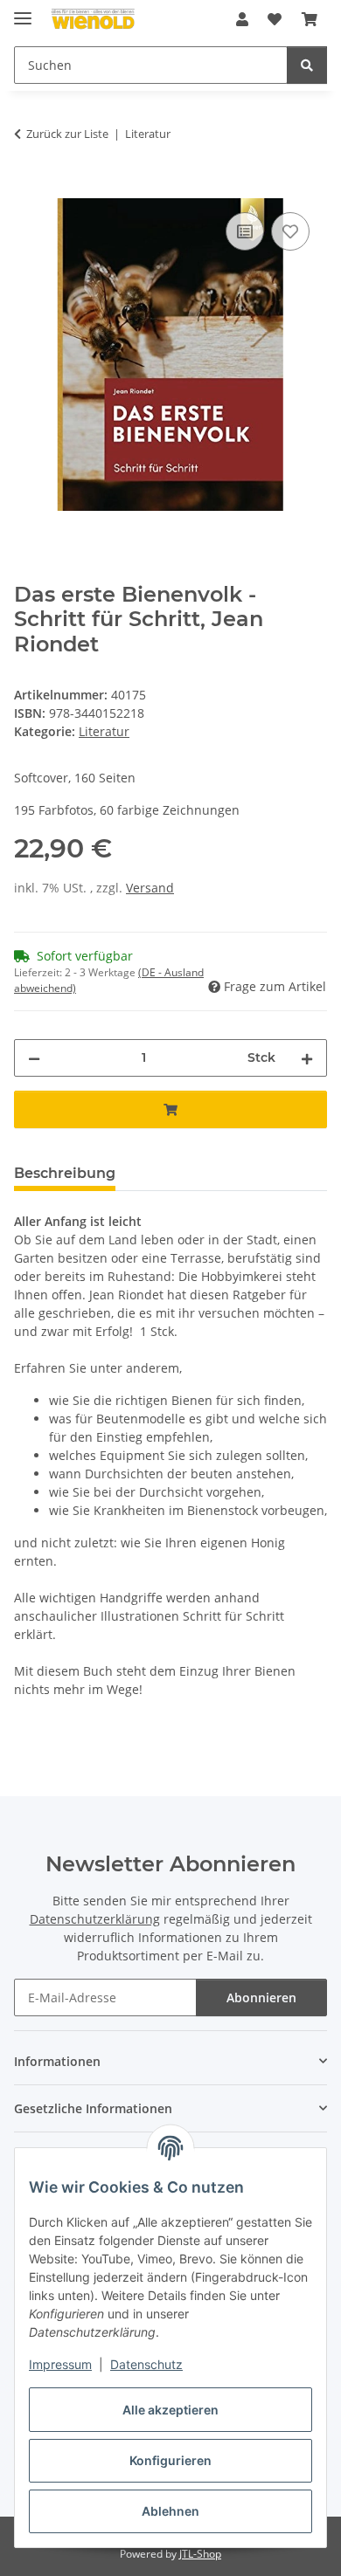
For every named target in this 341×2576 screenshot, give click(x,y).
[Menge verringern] (34, 1058)
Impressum (60, 2364)
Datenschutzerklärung (95, 1919)
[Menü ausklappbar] (23, 11)
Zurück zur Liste (67, 134)
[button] (242, 19)
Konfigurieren (170, 2460)
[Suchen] (307, 65)
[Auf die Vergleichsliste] (245, 231)
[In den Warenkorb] (28, 189)
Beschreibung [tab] (65, 1173)
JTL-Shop (200, 2554)
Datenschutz (146, 2364)
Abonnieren (261, 1997)
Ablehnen (170, 2511)
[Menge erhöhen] (307, 1058)
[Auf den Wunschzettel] (290, 231)
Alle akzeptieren (170, 2410)
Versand (150, 888)
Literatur (104, 731)
